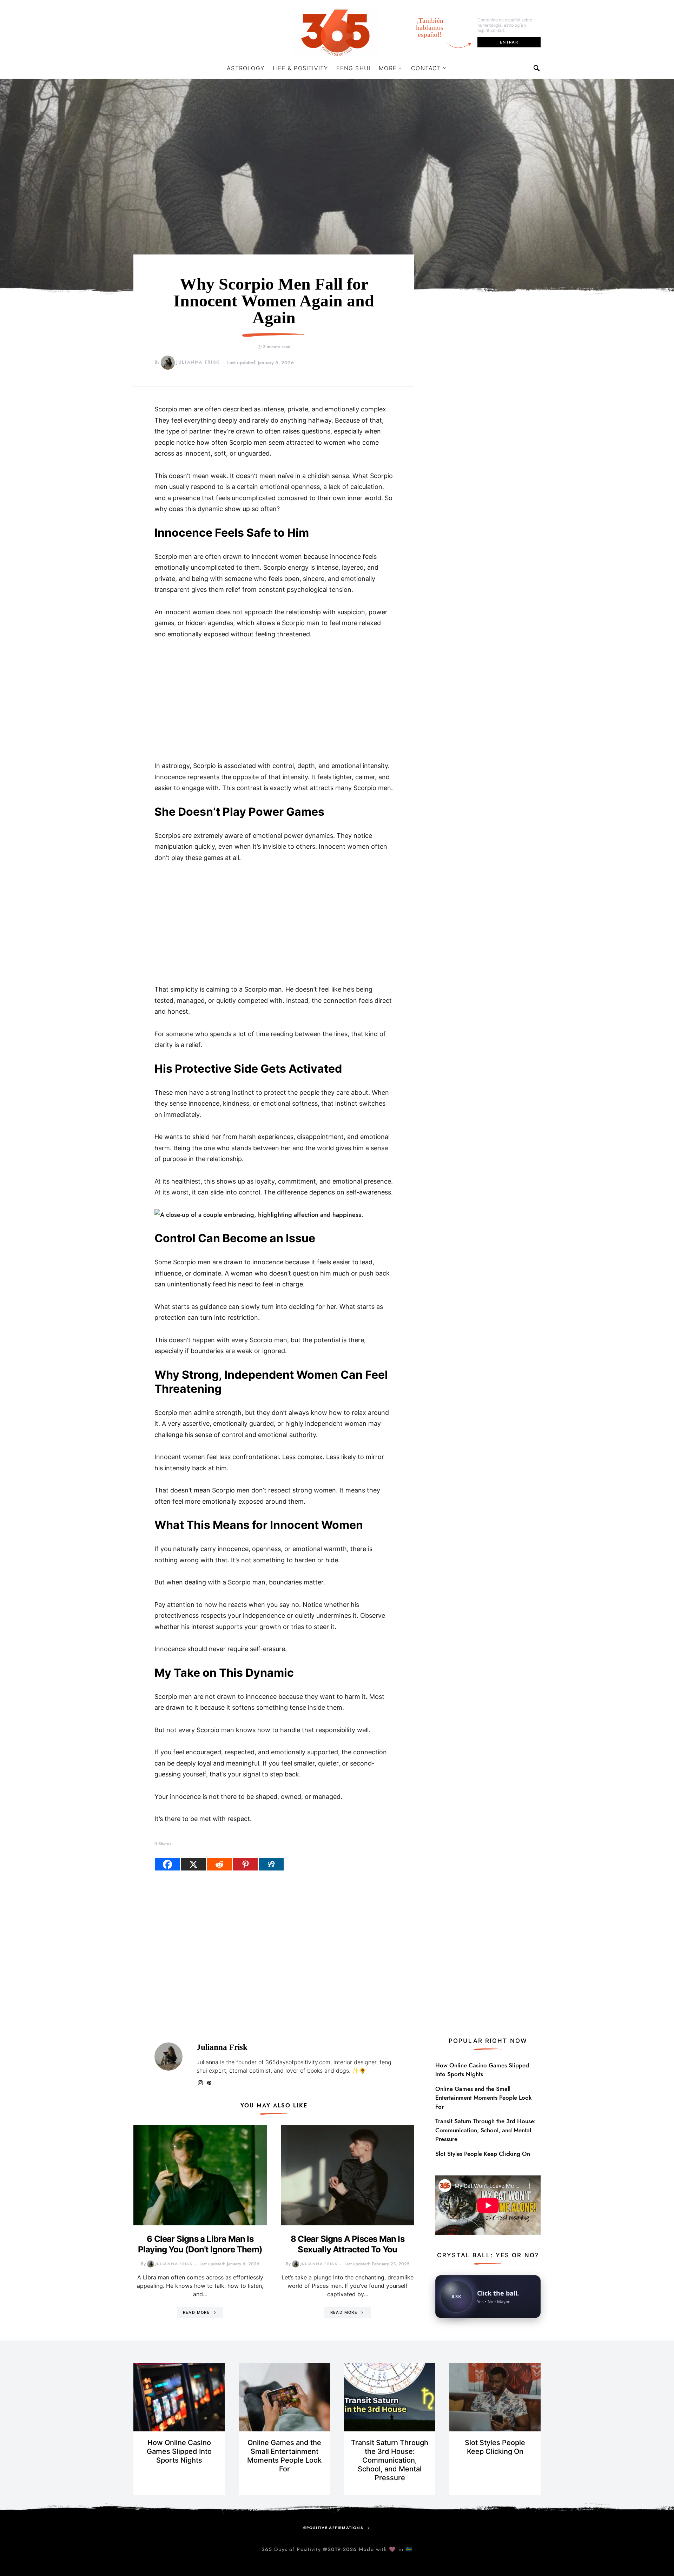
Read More (196, 2312)
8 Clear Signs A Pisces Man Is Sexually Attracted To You (348, 2244)
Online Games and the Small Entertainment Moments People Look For (483, 2098)
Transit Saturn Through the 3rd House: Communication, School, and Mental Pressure (485, 2130)
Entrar (509, 42)
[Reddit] (219, 1864)
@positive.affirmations (333, 2528)
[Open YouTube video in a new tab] (488, 2204)
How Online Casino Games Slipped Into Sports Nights (482, 2070)
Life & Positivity (300, 68)
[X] (193, 1864)
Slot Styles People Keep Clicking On (483, 2154)
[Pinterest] (245, 1864)
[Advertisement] (274, 700)
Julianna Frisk (198, 362)
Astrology (246, 68)
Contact (426, 68)
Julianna (207, 2062)
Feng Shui (353, 68)
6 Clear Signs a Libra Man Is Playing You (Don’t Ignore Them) (200, 2244)
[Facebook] (167, 1864)
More (388, 68)
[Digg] (271, 1864)
